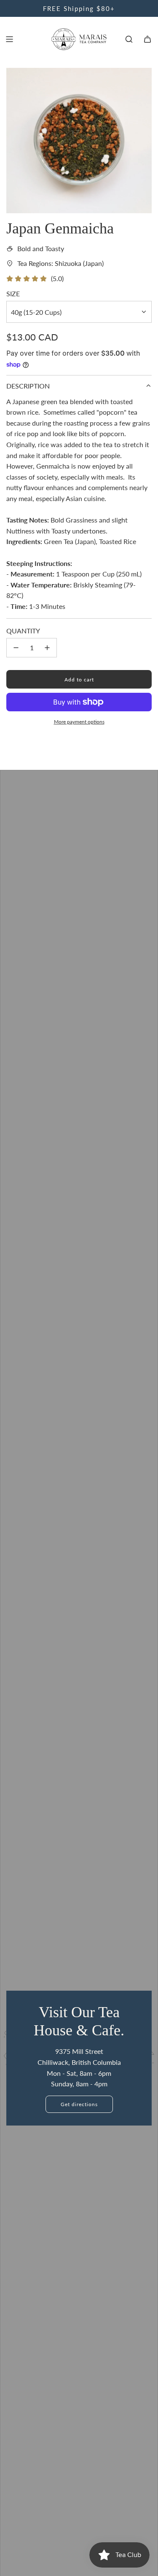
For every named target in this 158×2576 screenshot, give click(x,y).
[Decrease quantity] (16, 648)
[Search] (129, 39)
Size (13, 294)
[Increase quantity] (47, 648)
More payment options (79, 722)
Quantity (23, 631)
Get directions (79, 2104)
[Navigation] (9, 39)
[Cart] (147, 39)
